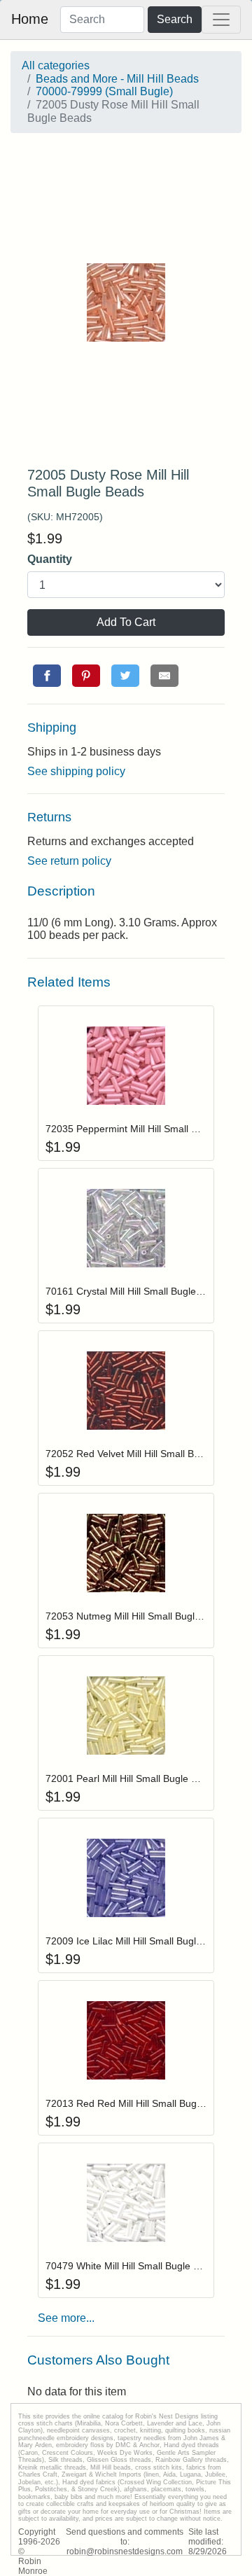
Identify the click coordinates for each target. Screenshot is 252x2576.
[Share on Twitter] (125, 676)
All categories (56, 65)
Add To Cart (126, 622)
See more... (66, 2318)
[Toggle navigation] (221, 20)
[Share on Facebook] (47, 676)
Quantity (50, 559)
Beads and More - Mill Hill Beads (117, 79)
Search (175, 19)
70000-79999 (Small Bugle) (104, 91)
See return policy (69, 861)
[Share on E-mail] (164, 676)
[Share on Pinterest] (86, 676)
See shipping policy (76, 771)
